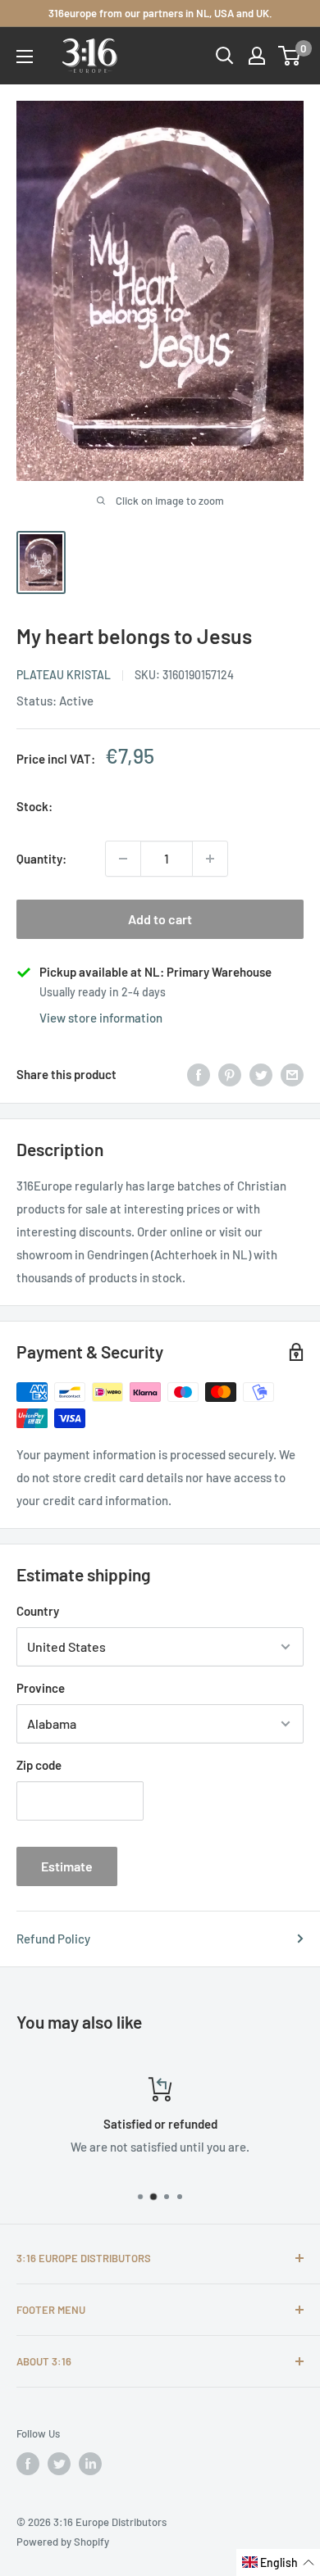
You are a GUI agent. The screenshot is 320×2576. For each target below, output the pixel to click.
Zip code (39, 1765)
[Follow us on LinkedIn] (90, 2464)
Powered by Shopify (63, 2542)
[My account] (257, 56)
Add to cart (160, 919)
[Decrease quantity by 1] (123, 859)
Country (38, 1611)
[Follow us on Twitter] (59, 2464)
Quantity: (41, 859)
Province (41, 1688)
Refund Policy (53, 1939)
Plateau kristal (64, 675)
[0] (290, 56)
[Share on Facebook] (199, 1074)
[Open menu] (25, 57)
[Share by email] (292, 1074)
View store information (101, 1018)
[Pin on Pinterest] (230, 1074)
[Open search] (225, 56)
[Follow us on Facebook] (28, 2464)
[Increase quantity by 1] (210, 859)
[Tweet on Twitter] (261, 1074)
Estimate (67, 1866)
